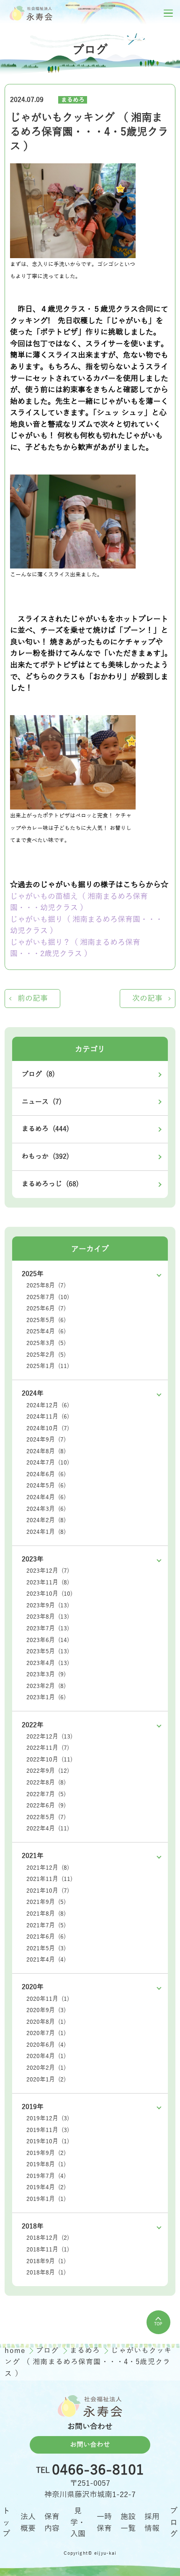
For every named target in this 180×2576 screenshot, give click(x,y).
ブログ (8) (38, 1074)
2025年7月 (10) (48, 1297)
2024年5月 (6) (46, 1486)
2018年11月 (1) (48, 2250)
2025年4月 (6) (46, 1331)
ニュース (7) (42, 1102)
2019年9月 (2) (46, 2153)
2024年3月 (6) (46, 1509)
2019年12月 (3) (48, 2118)
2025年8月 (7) (46, 1285)
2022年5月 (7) (46, 1817)
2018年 (33, 2226)
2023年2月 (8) (46, 1686)
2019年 (33, 2107)
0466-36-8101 (98, 2470)
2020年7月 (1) (46, 2033)
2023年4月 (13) (48, 1663)
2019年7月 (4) (46, 2176)
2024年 (33, 1393)
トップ (6, 2522)
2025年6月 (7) (46, 1308)
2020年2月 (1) (46, 2068)
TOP (158, 2324)
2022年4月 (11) (48, 1829)
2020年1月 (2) (46, 2080)
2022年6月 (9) (46, 1806)
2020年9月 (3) (46, 2010)
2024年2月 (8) (46, 1520)
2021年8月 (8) (46, 1914)
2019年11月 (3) (48, 2130)
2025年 (33, 1274)
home (16, 2351)
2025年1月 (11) (48, 1366)
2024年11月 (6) (48, 1417)
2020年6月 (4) (46, 2045)
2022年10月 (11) (49, 1760)
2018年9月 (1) (46, 2261)
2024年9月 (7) (46, 1440)
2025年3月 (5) (46, 1343)
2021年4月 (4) (46, 1960)
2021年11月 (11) (49, 1879)
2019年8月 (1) (46, 2164)
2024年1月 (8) (46, 1532)
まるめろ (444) (45, 1129)
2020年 (33, 1987)
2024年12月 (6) (48, 1405)
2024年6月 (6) (46, 1474)
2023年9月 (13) (48, 1605)
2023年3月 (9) (46, 1674)
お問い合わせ (90, 2445)
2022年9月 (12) (48, 1771)
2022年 (33, 1725)
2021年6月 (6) (46, 1937)
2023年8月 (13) (48, 1617)
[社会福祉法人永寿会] (31, 13)
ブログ (49, 2351)
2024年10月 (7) (48, 1428)
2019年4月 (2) (46, 2187)
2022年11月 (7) (48, 1748)
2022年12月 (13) (49, 1737)
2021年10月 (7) (48, 1891)
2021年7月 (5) (46, 1925)
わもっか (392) (45, 1157)
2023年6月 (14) (48, 1640)
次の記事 (147, 998)
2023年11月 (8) (48, 1582)
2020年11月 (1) (48, 1999)
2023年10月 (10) (49, 1594)
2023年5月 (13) (48, 1651)
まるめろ (73, 100)
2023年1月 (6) (46, 1697)
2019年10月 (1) (48, 2141)
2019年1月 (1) (46, 2199)
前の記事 (33, 998)
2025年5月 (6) (46, 1320)
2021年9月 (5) (46, 1902)
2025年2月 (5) (46, 1355)
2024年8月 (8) (46, 1451)
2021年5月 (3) (46, 1948)
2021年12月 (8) (48, 1868)
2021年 (33, 1856)
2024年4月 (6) (46, 1497)
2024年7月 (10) (48, 1463)
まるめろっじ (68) (50, 1184)
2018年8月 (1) (46, 2273)
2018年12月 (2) (48, 2238)
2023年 (33, 1559)
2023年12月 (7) (48, 1571)
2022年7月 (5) (46, 1794)
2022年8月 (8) (46, 1783)
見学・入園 (78, 2522)
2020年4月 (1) (46, 2056)
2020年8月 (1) (46, 2022)
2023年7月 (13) (48, 1628)
